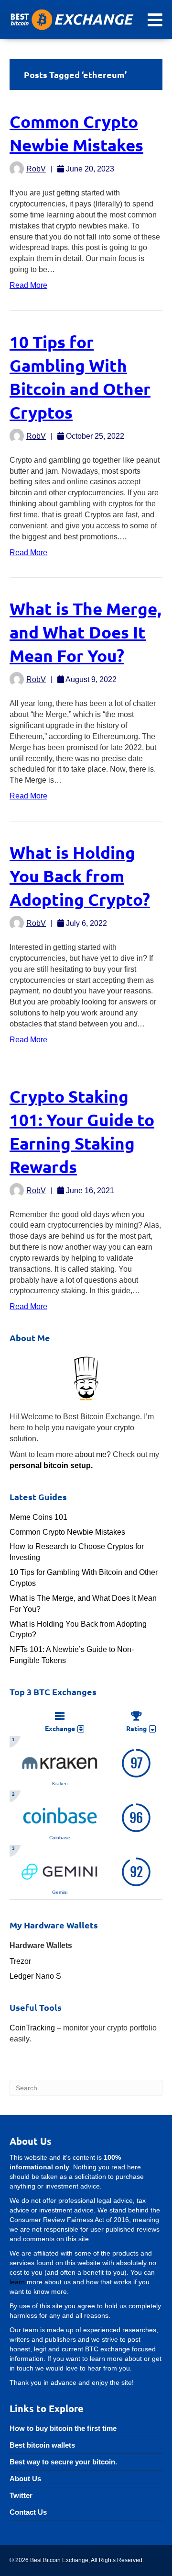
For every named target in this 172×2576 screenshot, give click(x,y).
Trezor (20, 1961)
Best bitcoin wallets (42, 2445)
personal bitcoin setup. (51, 1465)
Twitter (21, 2495)
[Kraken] (60, 1761)
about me (91, 1454)
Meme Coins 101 (38, 1517)
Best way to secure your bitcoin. (63, 2462)
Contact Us (28, 2512)
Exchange (60, 1728)
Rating (136, 1728)
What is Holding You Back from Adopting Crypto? (80, 876)
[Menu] (155, 20)
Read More (28, 285)
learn (17, 2282)
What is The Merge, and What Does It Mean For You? (86, 632)
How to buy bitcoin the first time (63, 2428)
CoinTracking (32, 2028)
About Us (25, 2479)
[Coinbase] (60, 1816)
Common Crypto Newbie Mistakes (67, 1532)
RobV (36, 169)
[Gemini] (60, 1871)
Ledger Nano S (35, 1976)
